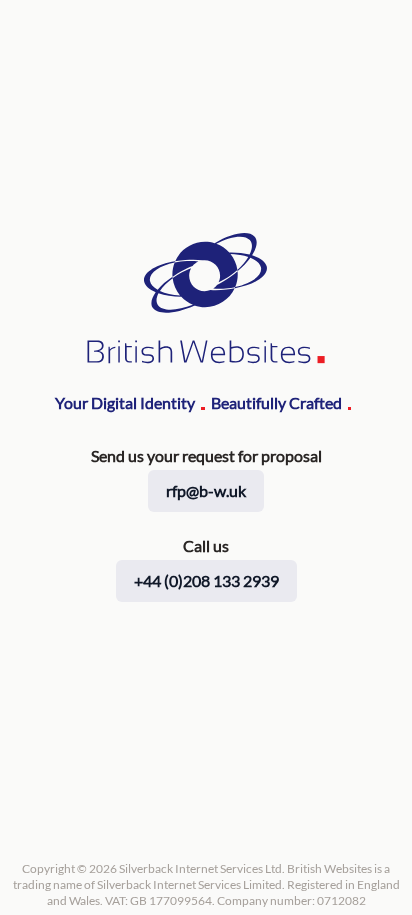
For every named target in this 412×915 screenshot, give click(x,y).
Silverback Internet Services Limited (189, 884)
